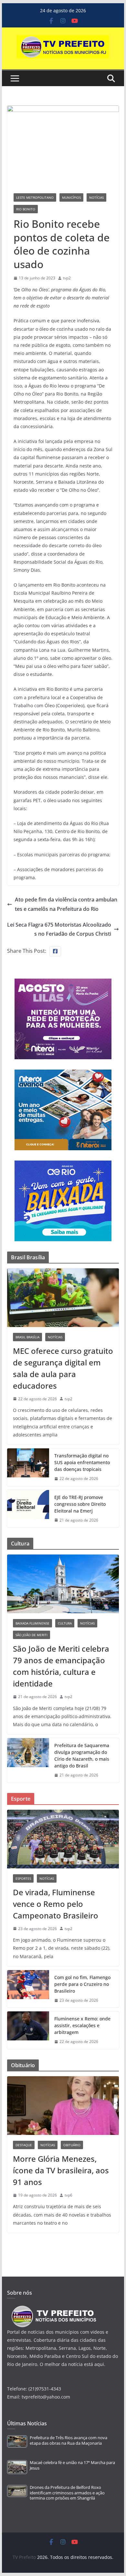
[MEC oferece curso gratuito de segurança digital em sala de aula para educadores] (63, 1298)
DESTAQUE (24, 2145)
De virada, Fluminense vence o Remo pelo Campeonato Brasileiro (56, 1904)
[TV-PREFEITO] (53, 2309)
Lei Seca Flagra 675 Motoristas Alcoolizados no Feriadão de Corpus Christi (59, 929)
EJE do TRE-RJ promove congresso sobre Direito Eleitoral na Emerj (80, 1504)
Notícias (96, 197)
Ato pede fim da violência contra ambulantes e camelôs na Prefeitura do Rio (66, 904)
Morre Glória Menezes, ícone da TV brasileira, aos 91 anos (61, 2170)
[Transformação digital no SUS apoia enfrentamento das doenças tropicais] (28, 1467)
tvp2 (67, 278)
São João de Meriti (31, 1635)
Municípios (71, 197)
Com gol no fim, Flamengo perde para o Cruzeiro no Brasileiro (82, 1984)
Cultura (65, 1623)
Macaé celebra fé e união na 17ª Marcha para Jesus (72, 2465)
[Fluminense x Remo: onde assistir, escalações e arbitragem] (28, 2030)
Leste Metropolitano (35, 197)
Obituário (72, 2145)
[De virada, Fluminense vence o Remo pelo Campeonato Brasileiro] (63, 1839)
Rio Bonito (26, 209)
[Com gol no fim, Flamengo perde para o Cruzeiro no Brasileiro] (28, 1989)
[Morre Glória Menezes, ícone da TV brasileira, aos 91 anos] (63, 2106)
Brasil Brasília (27, 1337)
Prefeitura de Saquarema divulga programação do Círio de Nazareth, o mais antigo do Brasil (82, 1756)
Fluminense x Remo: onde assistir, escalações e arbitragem (82, 2025)
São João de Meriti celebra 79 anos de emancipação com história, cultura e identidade (61, 1666)
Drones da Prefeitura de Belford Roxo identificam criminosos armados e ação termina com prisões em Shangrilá (67, 2493)
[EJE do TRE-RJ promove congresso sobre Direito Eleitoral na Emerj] (28, 1509)
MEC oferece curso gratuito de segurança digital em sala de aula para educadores (63, 1368)
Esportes (23, 1878)
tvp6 (68, 2195)
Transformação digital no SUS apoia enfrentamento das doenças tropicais (82, 1462)
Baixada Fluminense (32, 1623)
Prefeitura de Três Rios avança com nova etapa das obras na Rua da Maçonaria (68, 2440)
